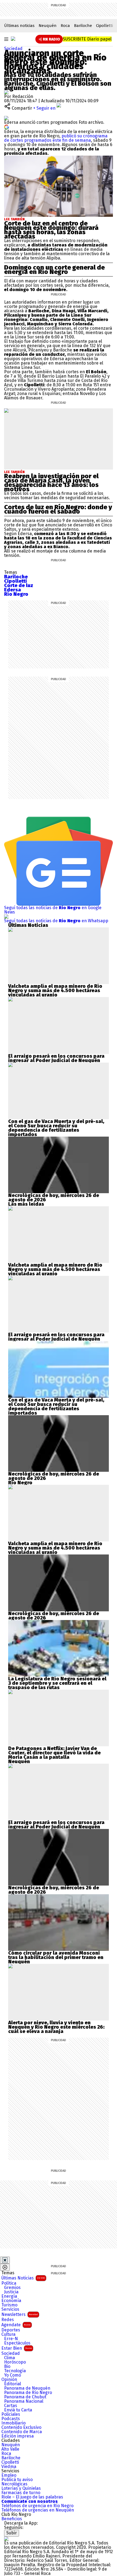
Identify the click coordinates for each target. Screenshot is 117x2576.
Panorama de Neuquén (27, 2388)
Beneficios (12, 2519)
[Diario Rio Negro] (6, 2539)
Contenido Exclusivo (21, 2427)
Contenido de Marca (22, 2432)
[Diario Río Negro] (13, 39)
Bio (7, 2367)
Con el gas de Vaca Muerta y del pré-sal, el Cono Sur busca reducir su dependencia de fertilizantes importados (56, 1128)
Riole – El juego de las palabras (32, 2497)
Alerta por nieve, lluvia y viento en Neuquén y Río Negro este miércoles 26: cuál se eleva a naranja (56, 2027)
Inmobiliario (13, 2423)
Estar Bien (17, 2348)
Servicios (10, 2309)
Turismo (9, 2305)
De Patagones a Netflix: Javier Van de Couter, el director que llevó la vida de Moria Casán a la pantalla (54, 1753)
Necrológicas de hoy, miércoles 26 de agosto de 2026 (54, 1198)
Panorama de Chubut (25, 2397)
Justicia (11, 2292)
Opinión (9, 2380)
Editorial (13, 2384)
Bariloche (83, 26)
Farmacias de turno (21, 2493)
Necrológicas (14, 2484)
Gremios (12, 2288)
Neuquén (48, 26)
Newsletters (20, 2314)
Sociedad (13, 49)
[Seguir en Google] (7, 127)
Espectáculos (17, 2343)
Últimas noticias (19, 26)
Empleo (9, 2475)
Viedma (9, 2467)
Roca (65, 26)
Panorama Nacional (24, 2401)
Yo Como (13, 2375)
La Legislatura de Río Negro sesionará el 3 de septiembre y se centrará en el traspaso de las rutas (57, 1683)
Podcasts (11, 2419)
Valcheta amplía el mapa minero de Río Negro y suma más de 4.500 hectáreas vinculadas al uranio (55, 991)
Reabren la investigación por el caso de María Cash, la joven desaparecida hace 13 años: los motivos (51, 483)
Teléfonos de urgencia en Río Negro (37, 2506)
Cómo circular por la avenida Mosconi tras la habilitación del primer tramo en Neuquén (56, 1957)
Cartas (11, 2406)
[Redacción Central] (6, 92)
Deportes (11, 2330)
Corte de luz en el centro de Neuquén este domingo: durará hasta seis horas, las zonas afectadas (51, 230)
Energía (9, 2296)
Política (9, 2283)
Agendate (16, 2325)
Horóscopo (15, 2362)
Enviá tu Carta (18, 2410)
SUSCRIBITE (87, 39)
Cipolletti (104, 26)
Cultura (8, 2334)
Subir (12, 2533)
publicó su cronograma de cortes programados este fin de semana (56, 138)
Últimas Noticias (23, 2278)
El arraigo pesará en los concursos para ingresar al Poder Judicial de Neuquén (56, 1058)
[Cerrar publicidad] (5, 2260)
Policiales (11, 2414)
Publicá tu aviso (17, 2480)
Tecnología (15, 2371)
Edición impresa (18, 2436)
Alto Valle (10, 2449)
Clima (10, 2358)
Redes (8, 2320)
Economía (11, 2301)
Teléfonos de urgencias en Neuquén (38, 2510)
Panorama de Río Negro (28, 2393)
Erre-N (11, 2339)
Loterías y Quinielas (21, 2488)
